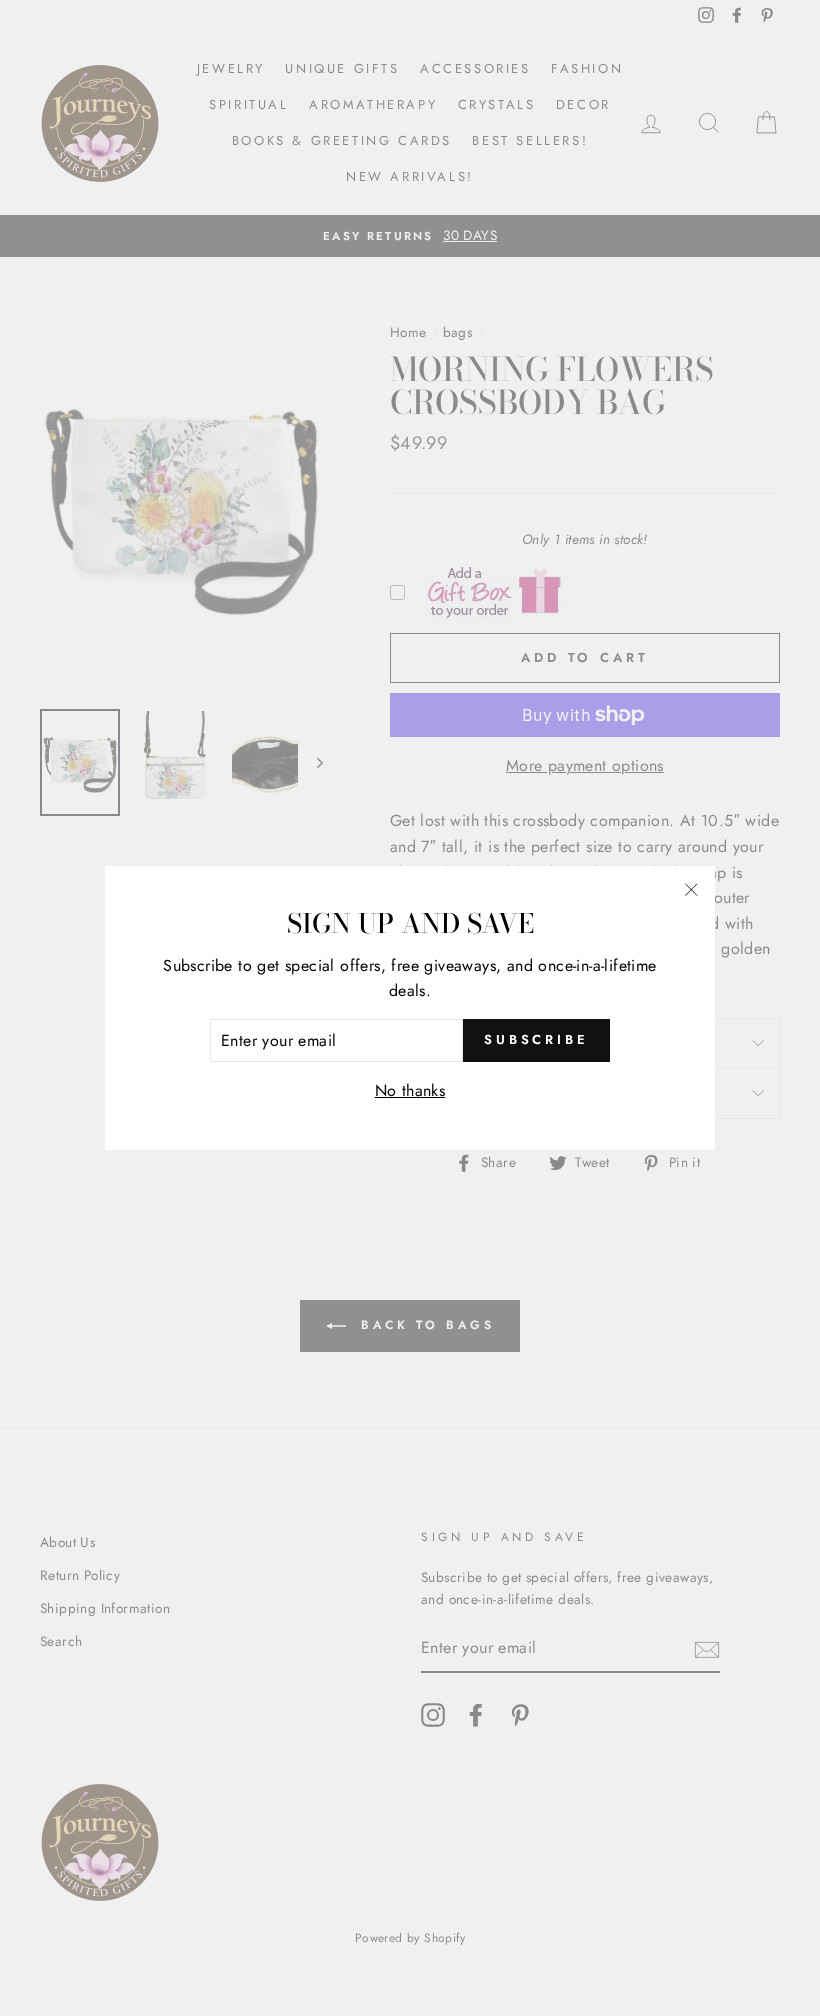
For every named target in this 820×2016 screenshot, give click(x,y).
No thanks (410, 1090)
